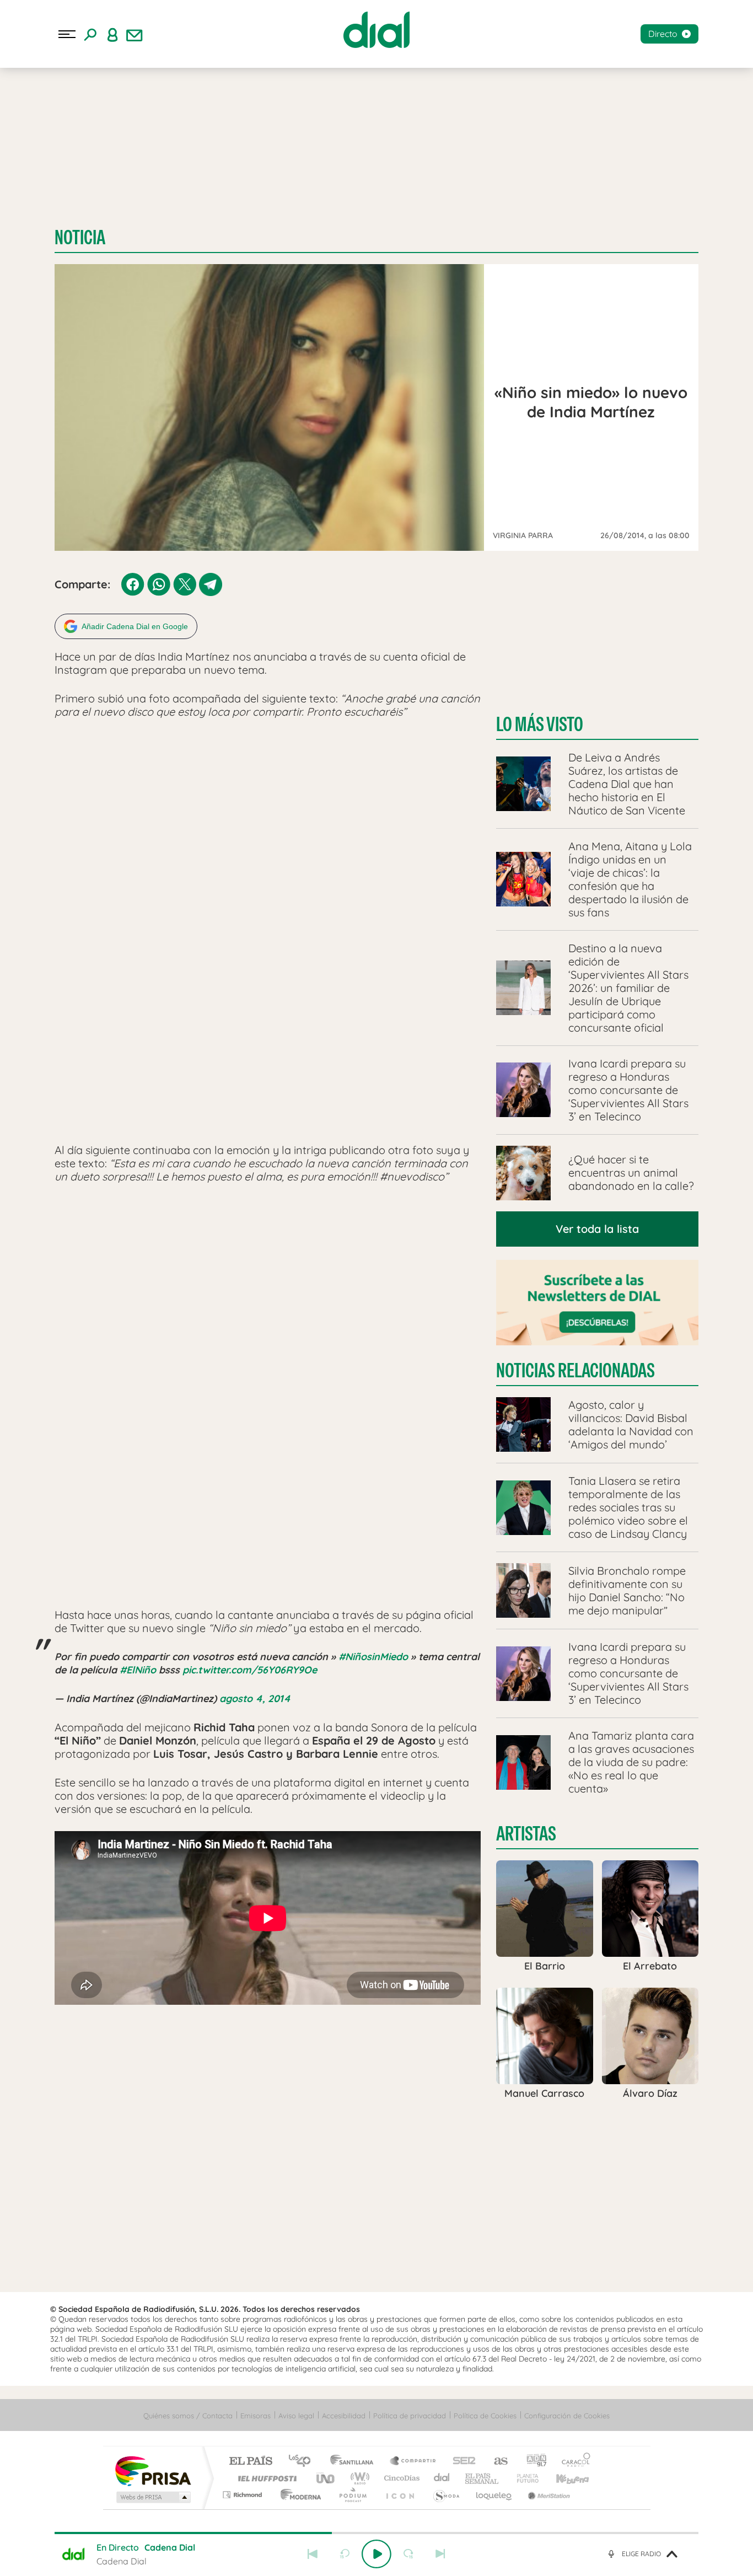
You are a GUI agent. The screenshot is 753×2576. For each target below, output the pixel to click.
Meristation (547, 2495)
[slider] (376, 2533)
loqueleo (494, 2495)
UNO (326, 2478)
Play (376, 2554)
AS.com (496, 2462)
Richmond (244, 2495)
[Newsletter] (135, 34)
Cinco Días (400, 2478)
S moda (446, 2495)
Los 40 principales (303, 2462)
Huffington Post (265, 2478)
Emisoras (256, 2416)
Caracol (573, 2462)
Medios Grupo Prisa (152, 2497)
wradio (358, 2478)
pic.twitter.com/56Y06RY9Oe (250, 1670)
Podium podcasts (352, 2495)
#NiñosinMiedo (373, 1657)
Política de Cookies (485, 2416)
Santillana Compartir (413, 2462)
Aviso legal (296, 2416)
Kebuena (563, 2478)
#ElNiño (138, 1670)
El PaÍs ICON (400, 2495)
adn (532, 2462)
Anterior (313, 2554)
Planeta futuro (523, 2478)
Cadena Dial (442, 2478)
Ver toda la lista (597, 1229)
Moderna (298, 2495)
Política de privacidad (410, 2416)
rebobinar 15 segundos (345, 2554)
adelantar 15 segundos (408, 2554)
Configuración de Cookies (567, 2416)
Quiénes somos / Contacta (188, 2416)
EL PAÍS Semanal (483, 2478)
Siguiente (440, 2554)
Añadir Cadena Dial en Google (135, 626)
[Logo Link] (376, 30)
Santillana (355, 2462)
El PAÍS (251, 2462)
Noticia (80, 237)
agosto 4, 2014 (255, 1698)
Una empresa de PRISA (153, 2470)
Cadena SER (461, 2462)
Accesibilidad (344, 2416)
